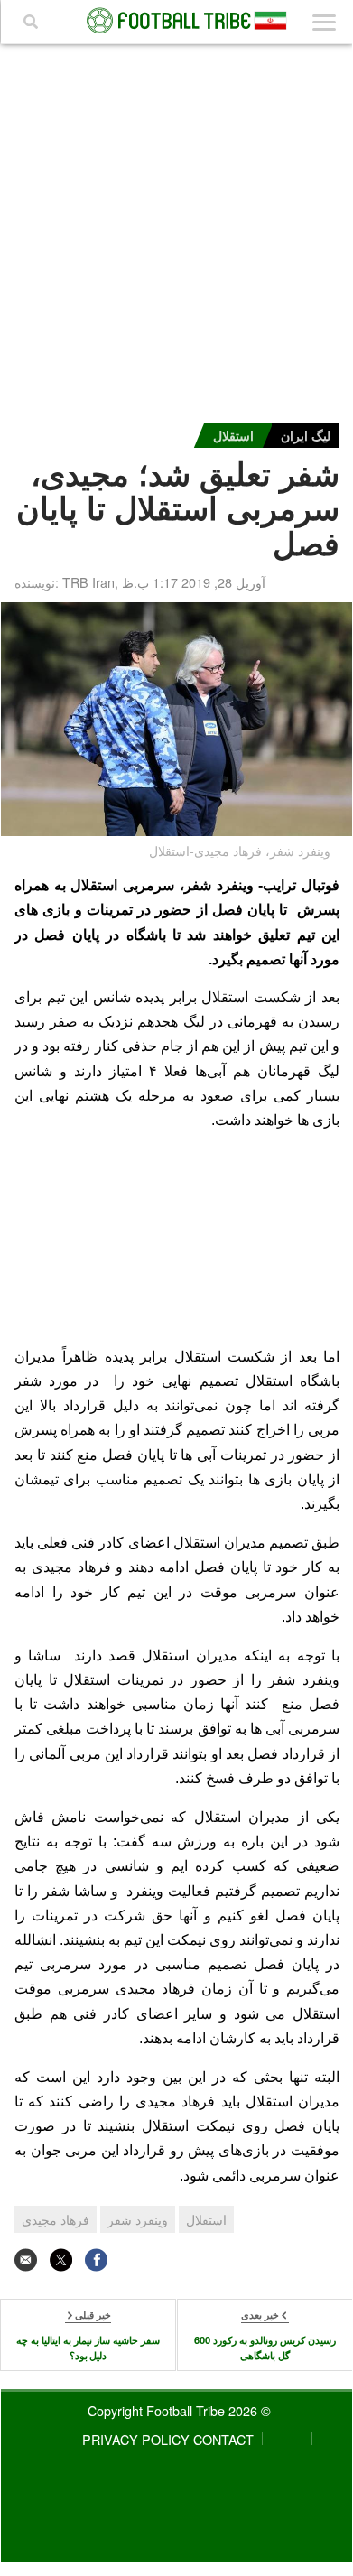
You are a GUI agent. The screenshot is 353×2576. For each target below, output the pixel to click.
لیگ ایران (306, 435)
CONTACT (223, 2439)
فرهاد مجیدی (56, 2219)
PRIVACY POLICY (136, 2439)
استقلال (233, 435)
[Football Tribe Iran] (177, 21)
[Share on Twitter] (61, 2260)
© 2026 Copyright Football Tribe (179, 2410)
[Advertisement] (177, 229)
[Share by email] (26, 2260)
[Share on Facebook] (96, 2260)
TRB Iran (88, 582)
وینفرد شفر (138, 2219)
